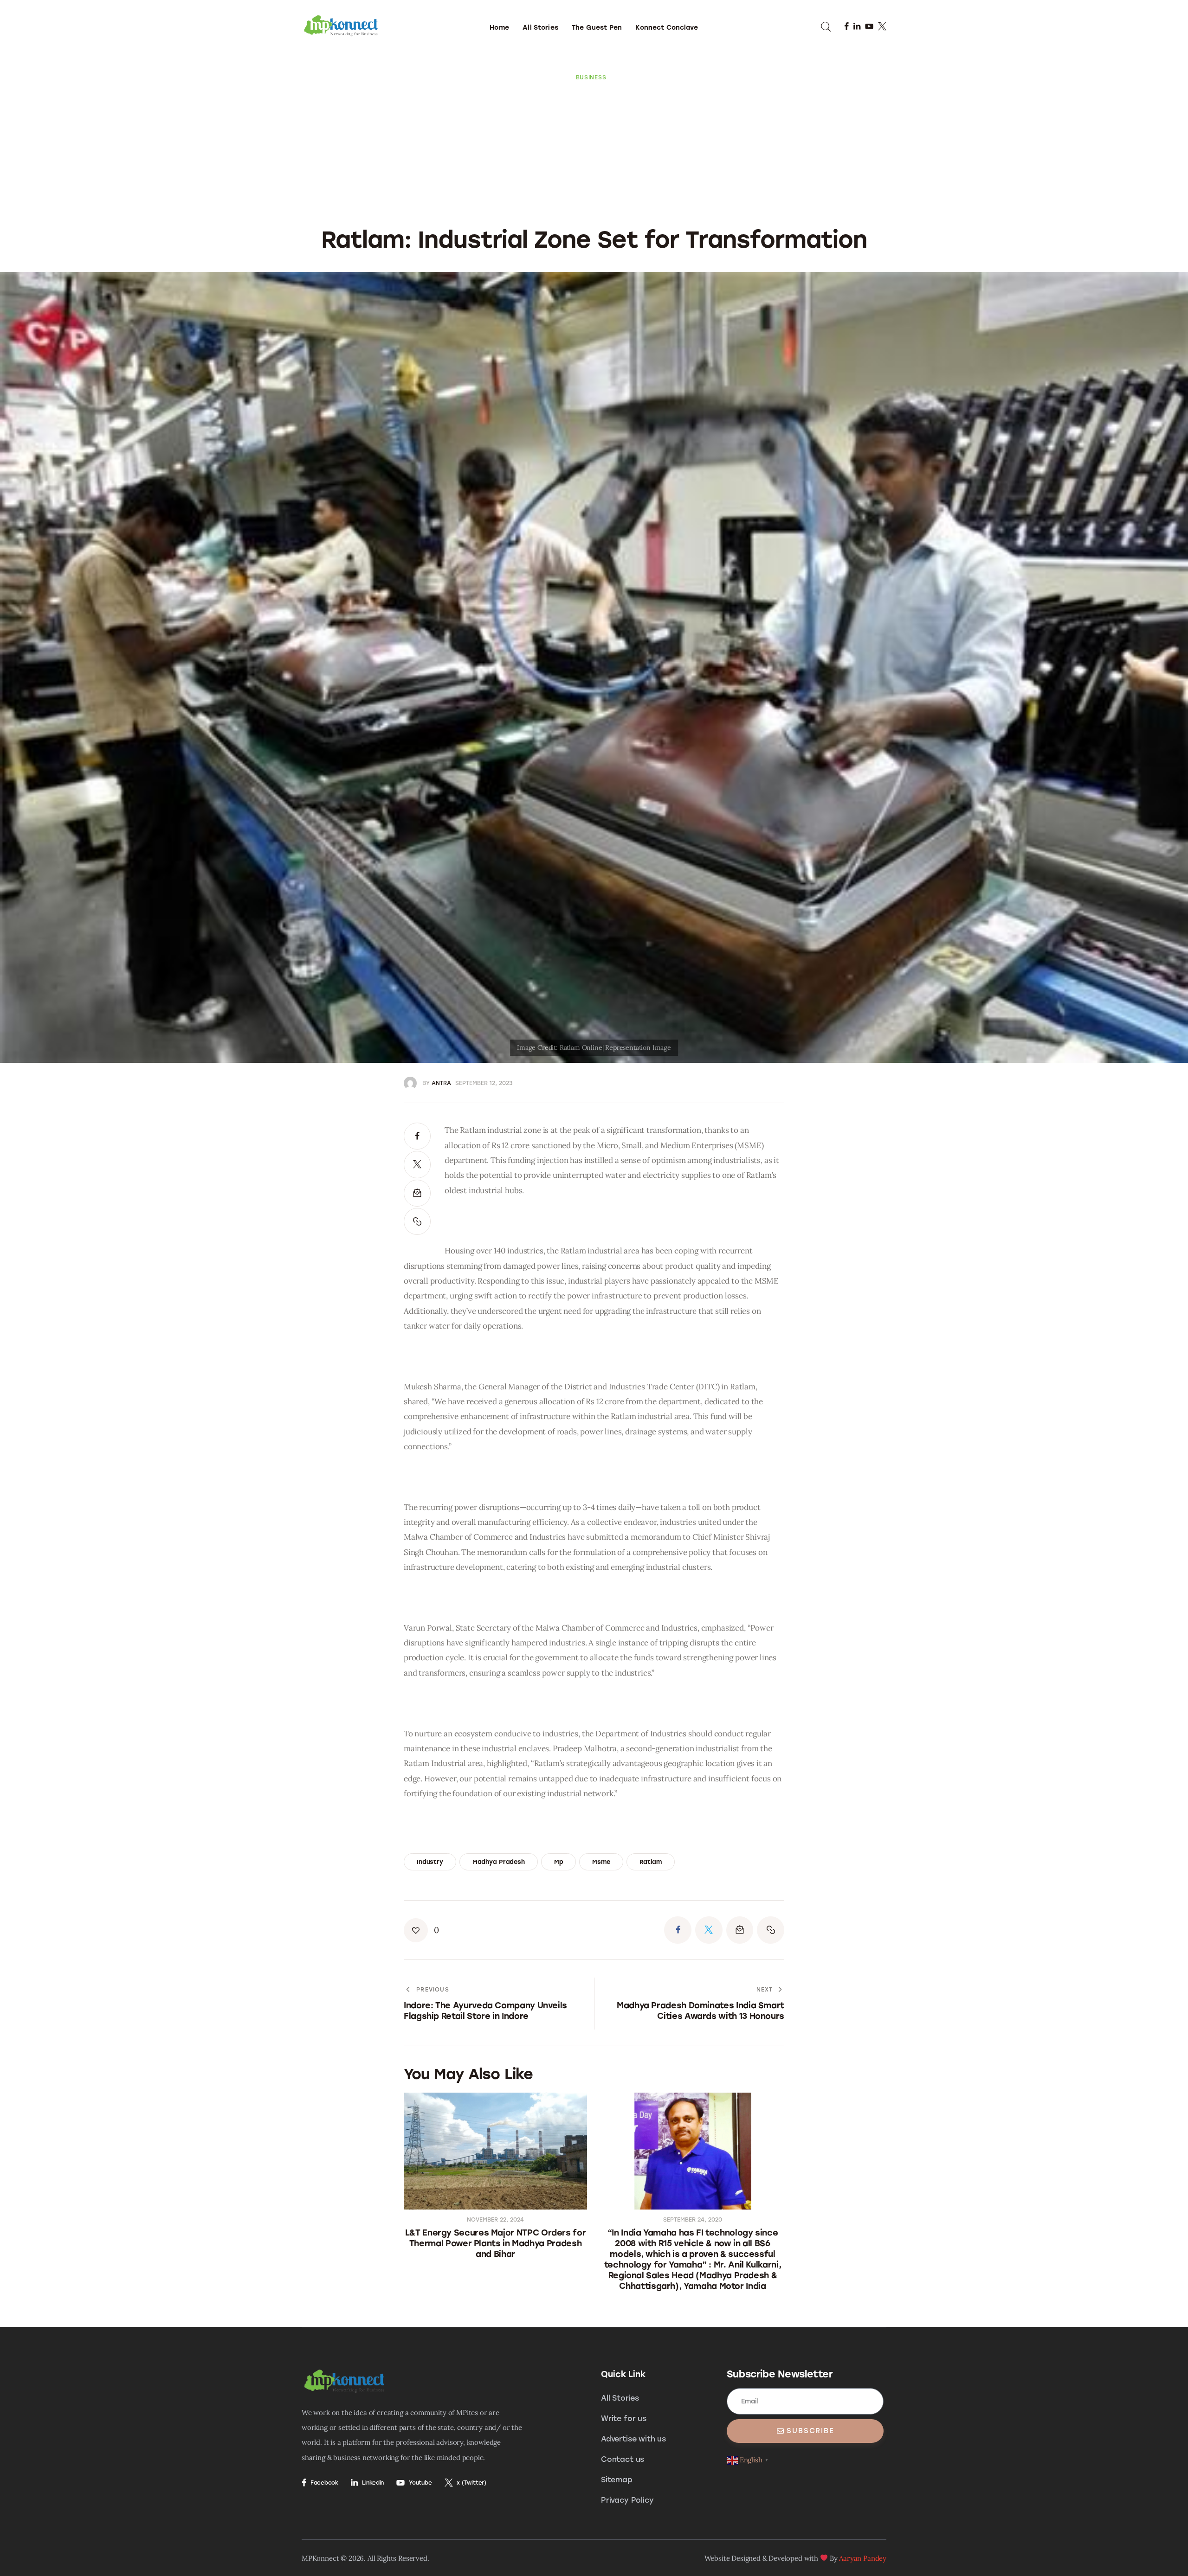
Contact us (623, 2459)
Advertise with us (633, 2439)
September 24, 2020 (693, 2220)
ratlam (651, 1862)
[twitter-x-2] (882, 26)
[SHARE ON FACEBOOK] (417, 1136)
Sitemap (617, 2480)
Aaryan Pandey (863, 2558)
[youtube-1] (869, 26)
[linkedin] (857, 26)
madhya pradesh (499, 1862)
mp (559, 1862)
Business (591, 77)
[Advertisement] (594, 151)
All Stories (620, 2398)
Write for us (624, 2419)
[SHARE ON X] (417, 1164)
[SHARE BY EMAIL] (417, 1193)
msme (601, 1862)
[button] (417, 1221)
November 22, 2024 (495, 2220)
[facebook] (846, 26)
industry (430, 1862)
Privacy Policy (627, 2500)
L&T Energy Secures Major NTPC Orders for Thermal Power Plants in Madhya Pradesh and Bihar (496, 2243)
